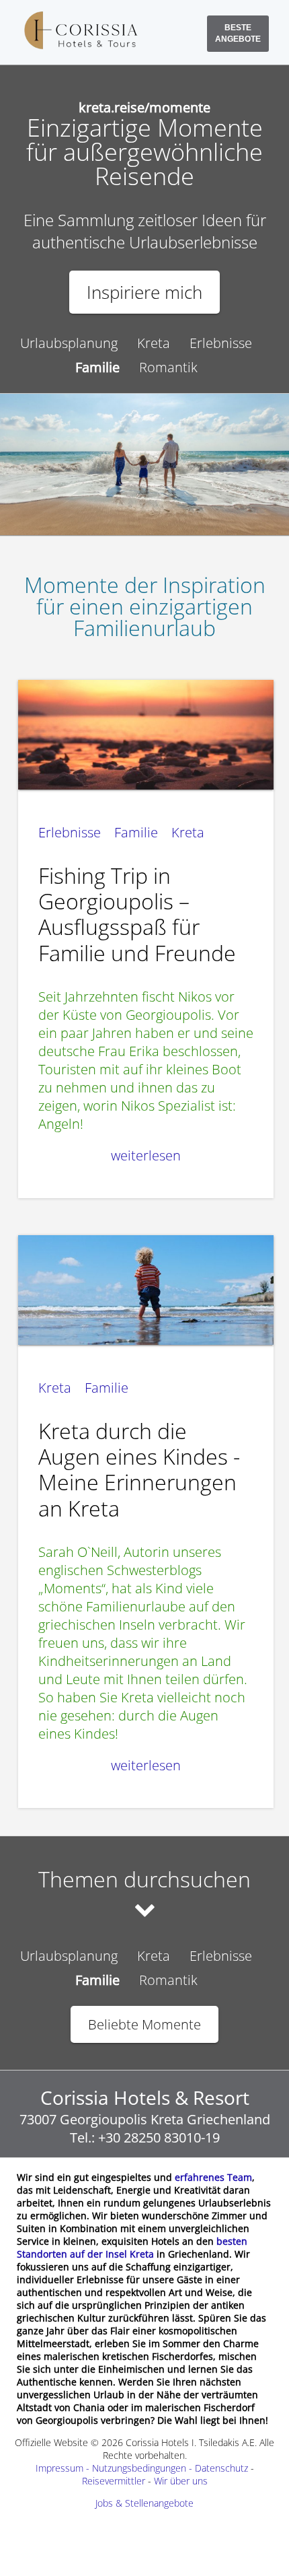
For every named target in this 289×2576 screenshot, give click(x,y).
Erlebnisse (221, 343)
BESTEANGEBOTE (238, 33)
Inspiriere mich (144, 292)
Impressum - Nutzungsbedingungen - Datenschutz (142, 2468)
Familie (136, 832)
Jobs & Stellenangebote (144, 2503)
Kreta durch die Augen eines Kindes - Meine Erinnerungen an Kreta (139, 1469)
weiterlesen (146, 1155)
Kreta (154, 343)
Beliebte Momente (144, 2024)
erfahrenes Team (213, 2177)
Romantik (168, 367)
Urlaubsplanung (69, 343)
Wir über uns (181, 2481)
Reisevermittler (114, 2481)
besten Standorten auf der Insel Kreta (132, 2248)
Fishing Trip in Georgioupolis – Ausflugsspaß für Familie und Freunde (137, 914)
